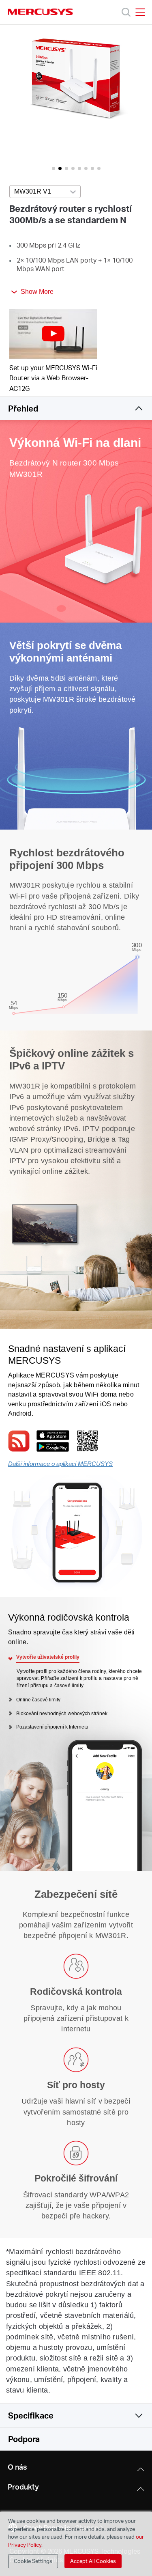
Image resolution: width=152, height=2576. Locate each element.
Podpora (24, 2439)
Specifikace (31, 2415)
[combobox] (45, 192)
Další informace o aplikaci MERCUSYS (60, 1464)
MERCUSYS (41, 12)
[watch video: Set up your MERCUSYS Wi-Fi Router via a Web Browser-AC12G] (54, 334)
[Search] (126, 12)
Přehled (23, 408)
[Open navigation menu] (140, 12)
